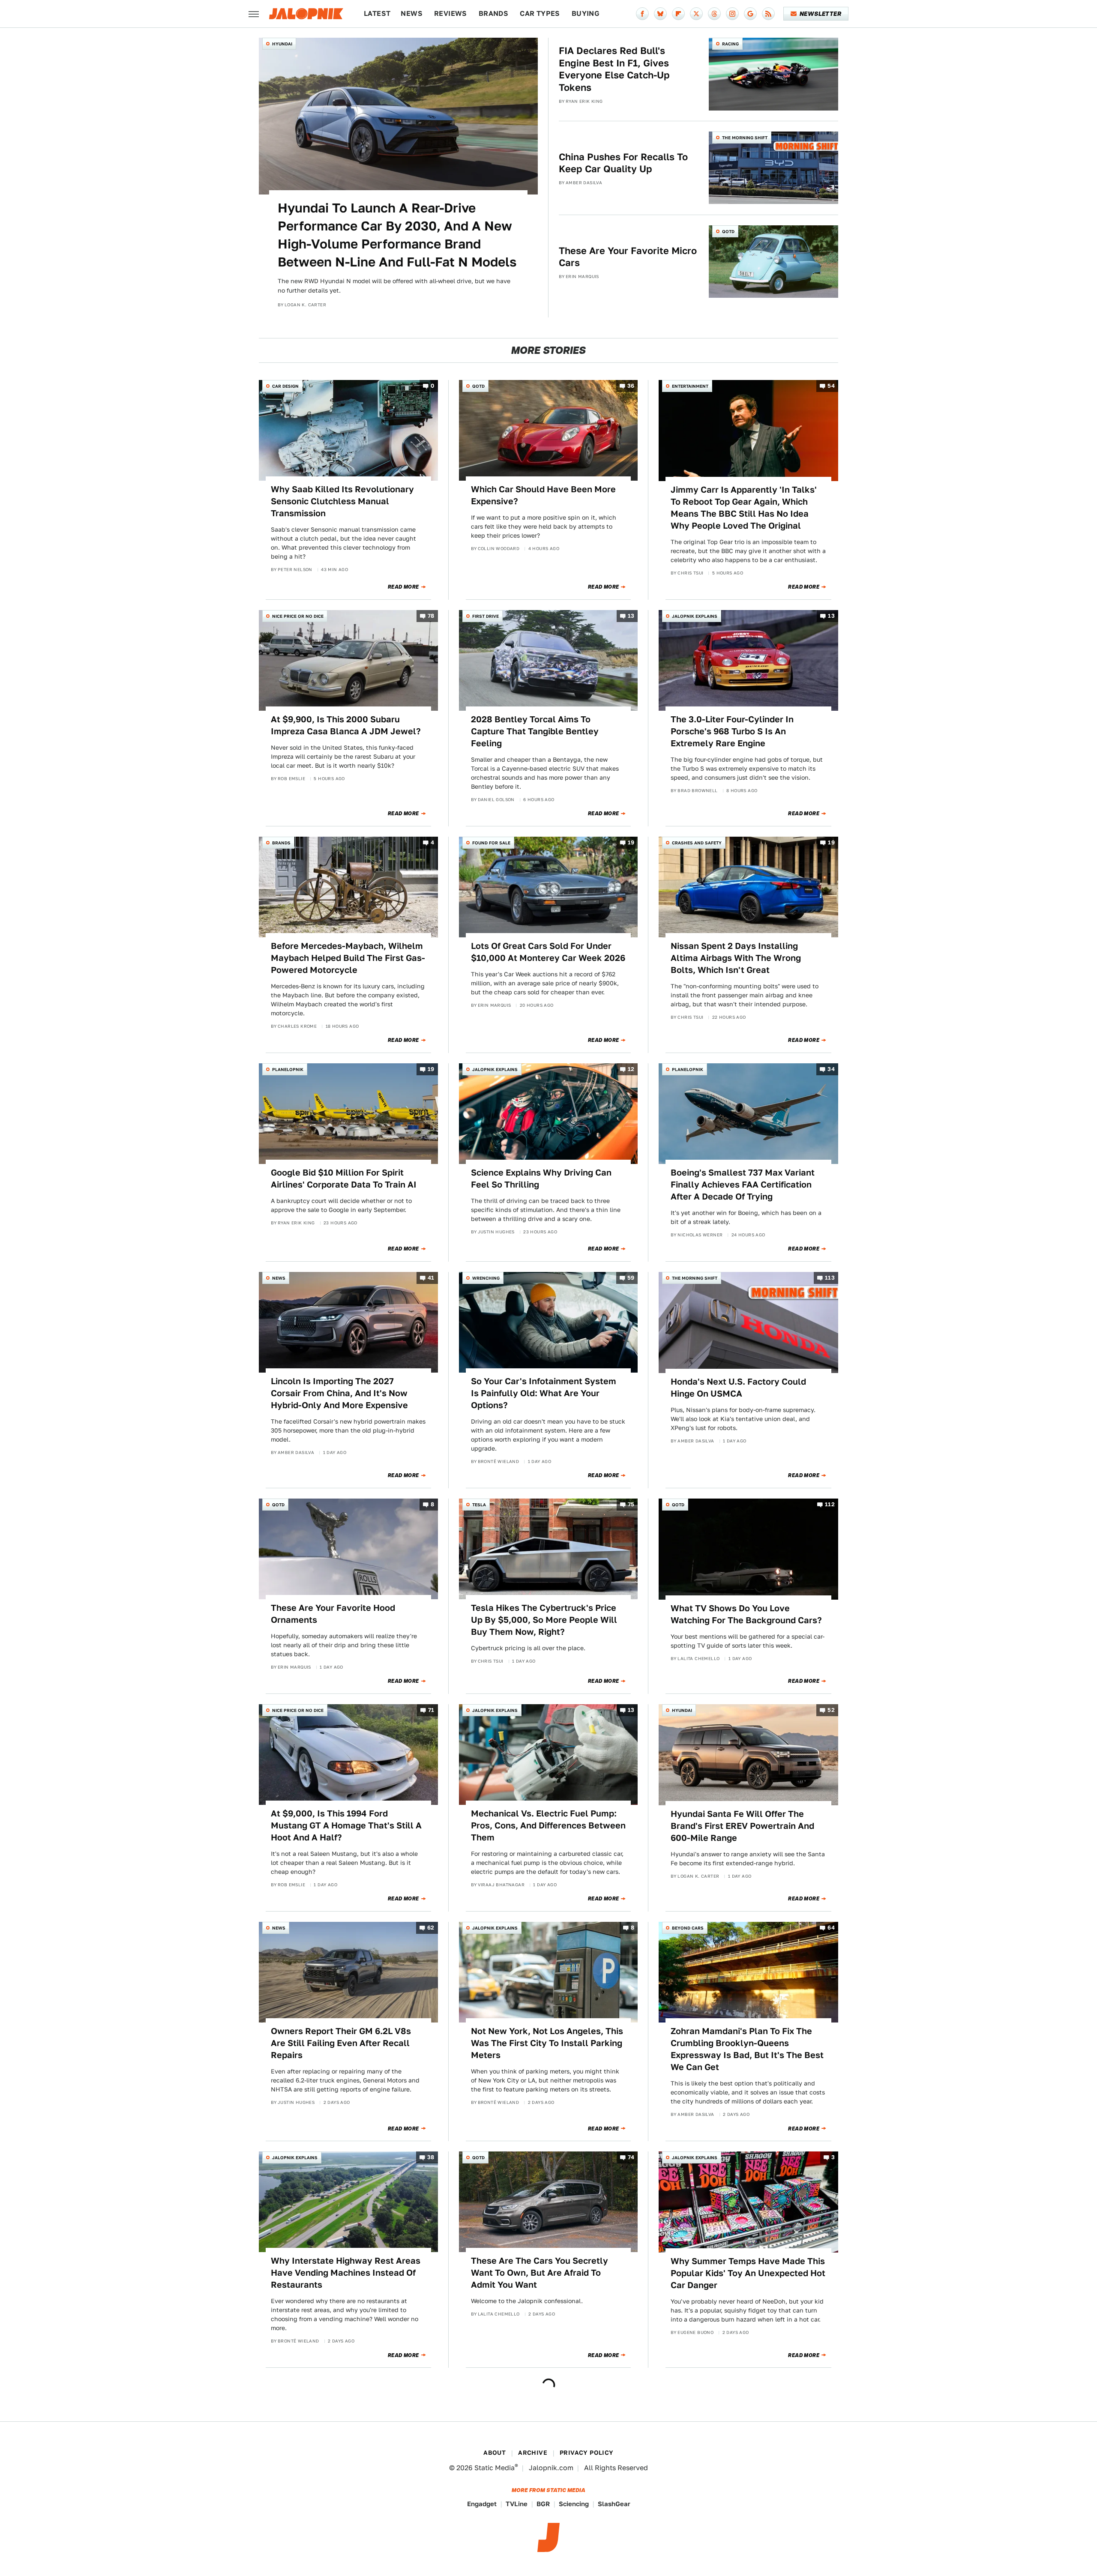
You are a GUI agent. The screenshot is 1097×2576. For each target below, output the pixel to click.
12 (631, 1069)
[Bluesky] (660, 14)
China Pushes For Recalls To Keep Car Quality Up (623, 163)
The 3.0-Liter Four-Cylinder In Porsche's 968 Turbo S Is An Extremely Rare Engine (732, 731)
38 (431, 2158)
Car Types (540, 13)
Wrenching (486, 1278)
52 (831, 1710)
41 (431, 1278)
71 (431, 1710)
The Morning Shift (745, 138)
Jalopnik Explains (695, 616)
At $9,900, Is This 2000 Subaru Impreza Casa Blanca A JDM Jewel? (346, 725)
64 (831, 1928)
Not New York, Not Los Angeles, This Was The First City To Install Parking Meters (547, 2043)
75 (631, 1505)
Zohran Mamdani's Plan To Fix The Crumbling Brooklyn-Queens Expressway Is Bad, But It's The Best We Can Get (747, 2049)
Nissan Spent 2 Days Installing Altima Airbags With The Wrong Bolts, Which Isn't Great (736, 958)
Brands (493, 13)
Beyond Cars (688, 1928)
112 (830, 1505)
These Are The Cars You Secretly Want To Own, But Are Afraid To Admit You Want (540, 2273)
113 (830, 1278)
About (495, 2453)
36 (631, 386)
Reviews (451, 13)
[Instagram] (732, 14)
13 (631, 616)
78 (431, 616)
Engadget (482, 2504)
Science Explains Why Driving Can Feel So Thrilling (541, 1179)
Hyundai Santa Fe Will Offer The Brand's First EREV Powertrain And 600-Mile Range (742, 1826)
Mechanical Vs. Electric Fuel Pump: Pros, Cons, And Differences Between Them (548, 1825)
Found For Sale (491, 843)
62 (431, 1928)
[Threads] (714, 14)
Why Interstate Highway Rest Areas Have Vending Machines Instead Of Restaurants (346, 2273)
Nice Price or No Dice (298, 616)
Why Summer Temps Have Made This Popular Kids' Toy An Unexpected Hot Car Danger (748, 2273)
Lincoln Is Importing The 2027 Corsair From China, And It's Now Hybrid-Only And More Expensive (339, 1393)
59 (631, 1278)
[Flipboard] (678, 14)
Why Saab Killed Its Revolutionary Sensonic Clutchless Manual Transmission (342, 501)
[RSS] (768, 14)
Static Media (495, 2468)
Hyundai (282, 44)
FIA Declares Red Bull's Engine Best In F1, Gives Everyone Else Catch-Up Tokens (614, 69)
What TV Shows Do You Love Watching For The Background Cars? (746, 1614)
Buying (586, 13)
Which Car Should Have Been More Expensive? (543, 495)
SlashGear (614, 2504)
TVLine (517, 2504)
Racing (730, 44)
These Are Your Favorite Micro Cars (628, 257)
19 (631, 842)
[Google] (750, 14)
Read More (403, 587)
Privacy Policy (587, 2453)
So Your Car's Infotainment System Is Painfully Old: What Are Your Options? (544, 1393)
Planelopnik (288, 1069)
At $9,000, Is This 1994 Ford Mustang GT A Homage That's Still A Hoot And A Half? (346, 1825)
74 (631, 2158)
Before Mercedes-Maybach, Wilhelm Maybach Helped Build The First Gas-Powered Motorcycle (348, 958)
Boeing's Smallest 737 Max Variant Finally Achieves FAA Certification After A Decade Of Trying (743, 1185)
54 (831, 386)
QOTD (728, 231)
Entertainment (690, 386)
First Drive (486, 616)
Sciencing (574, 2504)
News (412, 13)
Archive (533, 2453)
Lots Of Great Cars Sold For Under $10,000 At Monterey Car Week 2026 (548, 952)
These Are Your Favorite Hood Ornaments (333, 1614)
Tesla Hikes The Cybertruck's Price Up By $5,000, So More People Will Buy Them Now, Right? (544, 1620)
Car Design (285, 386)
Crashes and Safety (697, 843)
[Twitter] (696, 14)
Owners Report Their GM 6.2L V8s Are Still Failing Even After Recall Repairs (341, 2043)
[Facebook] (642, 14)
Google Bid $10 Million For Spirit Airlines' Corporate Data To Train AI (344, 1179)
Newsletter (820, 14)
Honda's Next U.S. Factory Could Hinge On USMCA (738, 1388)
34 (831, 1069)
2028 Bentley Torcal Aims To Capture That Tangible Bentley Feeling (535, 731)
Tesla (479, 1505)
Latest (377, 13)
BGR (543, 2504)
